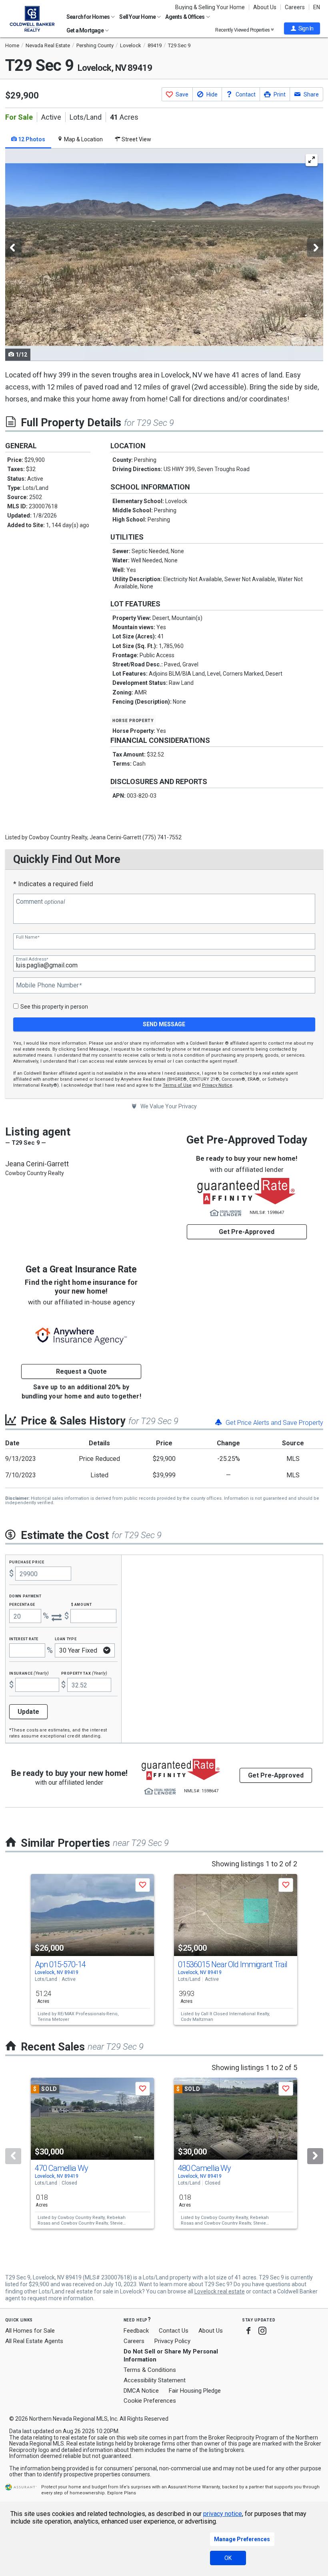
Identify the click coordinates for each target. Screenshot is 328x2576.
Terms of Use (177, 1085)
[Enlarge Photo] (312, 160)
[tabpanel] (164, 255)
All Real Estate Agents (34, 2341)
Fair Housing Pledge (195, 2391)
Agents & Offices (185, 17)
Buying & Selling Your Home (210, 7)
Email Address (32, 959)
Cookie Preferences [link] (150, 2401)
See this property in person (54, 1007)
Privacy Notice (217, 1085)
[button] (302, 28)
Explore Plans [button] (122, 2493)
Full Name (28, 937)
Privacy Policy (172, 2341)
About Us (265, 7)
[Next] (315, 2156)
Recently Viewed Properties (243, 30)
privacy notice (223, 2514)
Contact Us (174, 2331)
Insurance (29, 1673)
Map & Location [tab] (83, 139)
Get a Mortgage (85, 30)
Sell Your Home (138, 17)
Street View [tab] (136, 139)
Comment (40, 902)
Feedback (136, 2331)
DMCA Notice (141, 2391)
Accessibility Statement (155, 2380)
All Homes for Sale (30, 2331)
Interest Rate (24, 1638)
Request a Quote (81, 1371)
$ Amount (82, 1604)
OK (228, 2558)
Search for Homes (88, 17)
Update (28, 1712)
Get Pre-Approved (247, 1232)
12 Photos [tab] (31, 139)
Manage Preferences (242, 2539)
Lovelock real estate (220, 2291)
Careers (295, 7)
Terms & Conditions (150, 2370)
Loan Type (66, 1638)
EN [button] (317, 7)
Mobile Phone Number (49, 985)
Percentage (22, 1604)
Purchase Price (27, 1562)
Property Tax (84, 1673)
